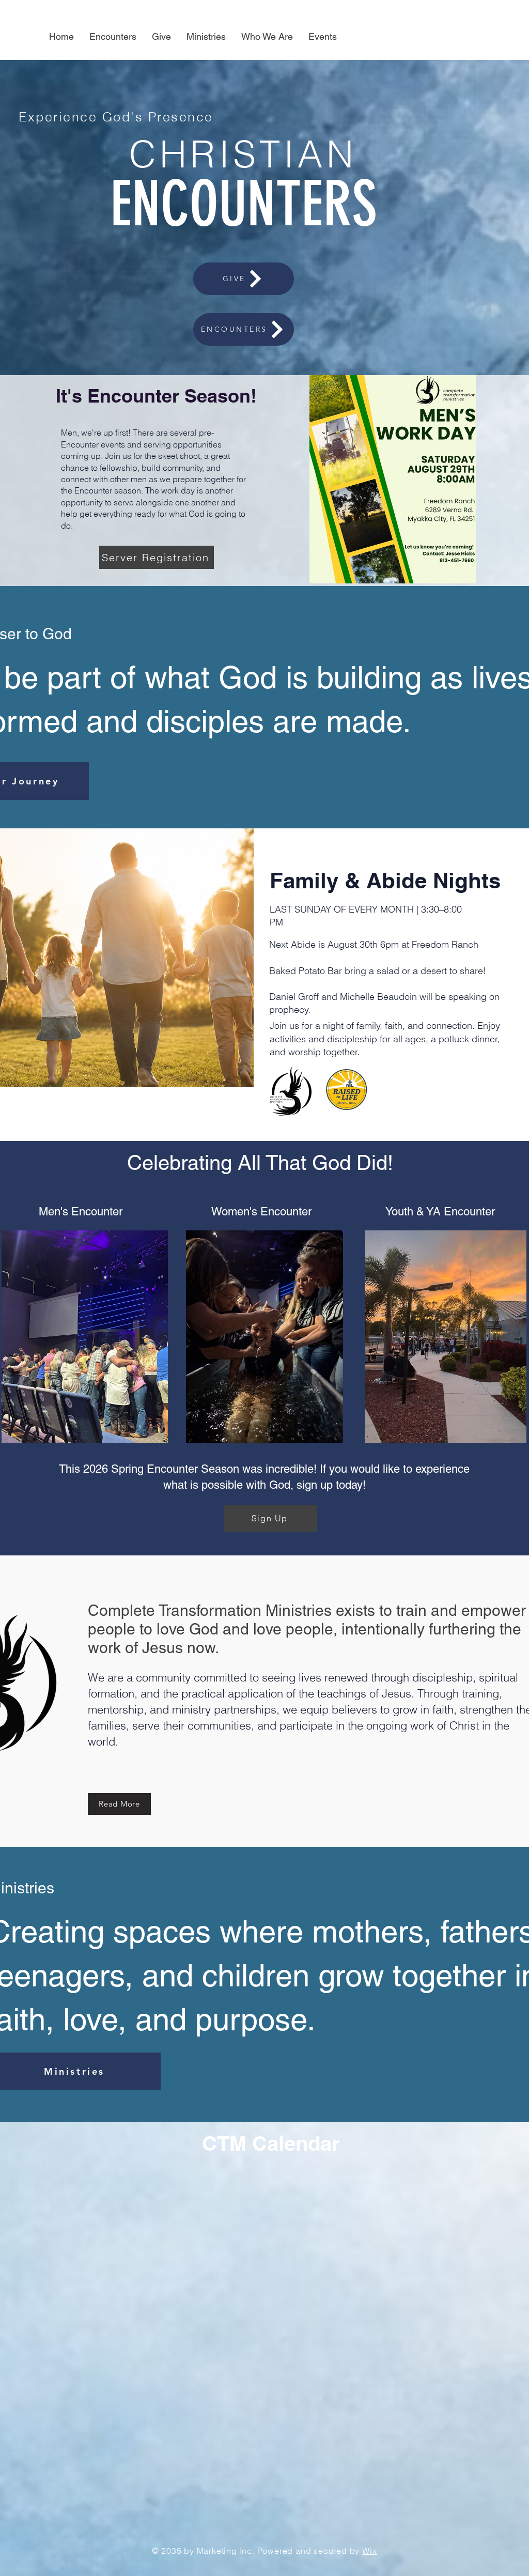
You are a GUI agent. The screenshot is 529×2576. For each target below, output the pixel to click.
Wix (369, 2551)
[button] (206, 37)
